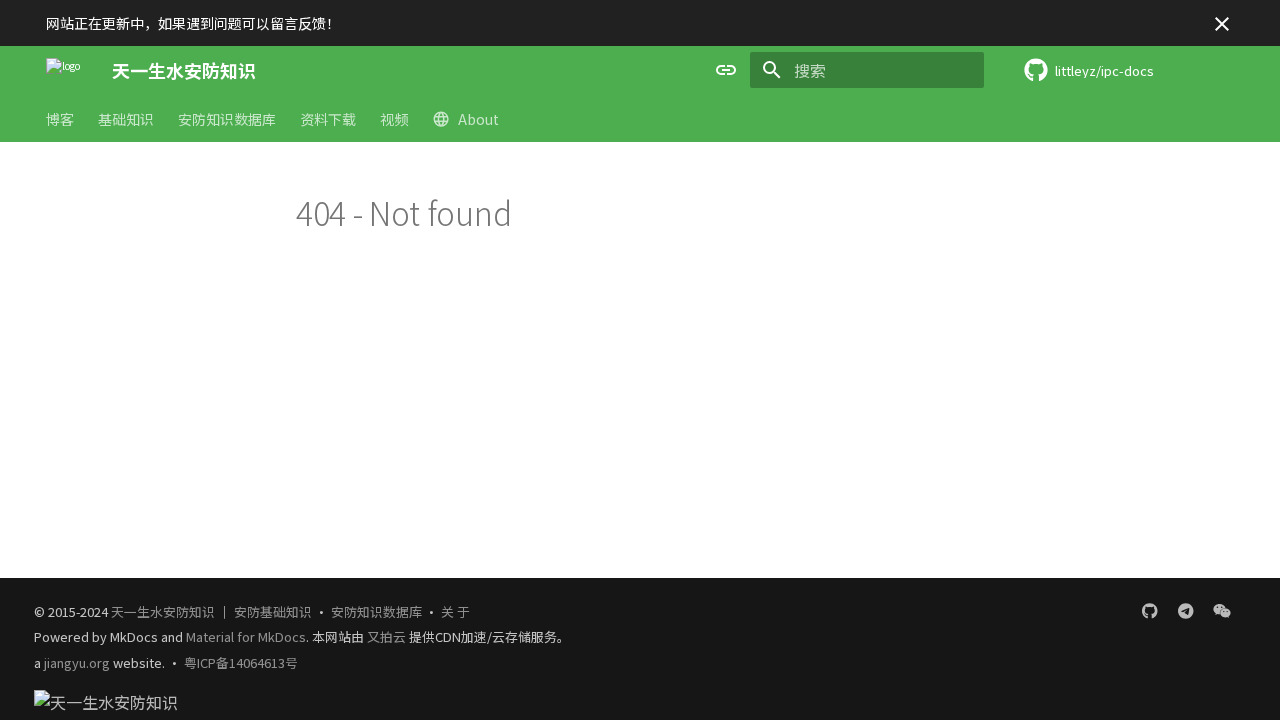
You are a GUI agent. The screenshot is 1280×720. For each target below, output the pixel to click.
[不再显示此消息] (1222, 24)
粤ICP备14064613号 (241, 662)
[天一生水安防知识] (63, 70)
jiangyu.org (77, 662)
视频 (394, 119)
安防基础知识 (273, 611)
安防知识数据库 (227, 119)
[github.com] (1150, 610)
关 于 (455, 611)
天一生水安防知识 (163, 611)
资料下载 (328, 119)
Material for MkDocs (246, 636)
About (478, 119)
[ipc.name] (1186, 610)
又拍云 (388, 636)
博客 (60, 119)
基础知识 (126, 119)
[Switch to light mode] (726, 70)
